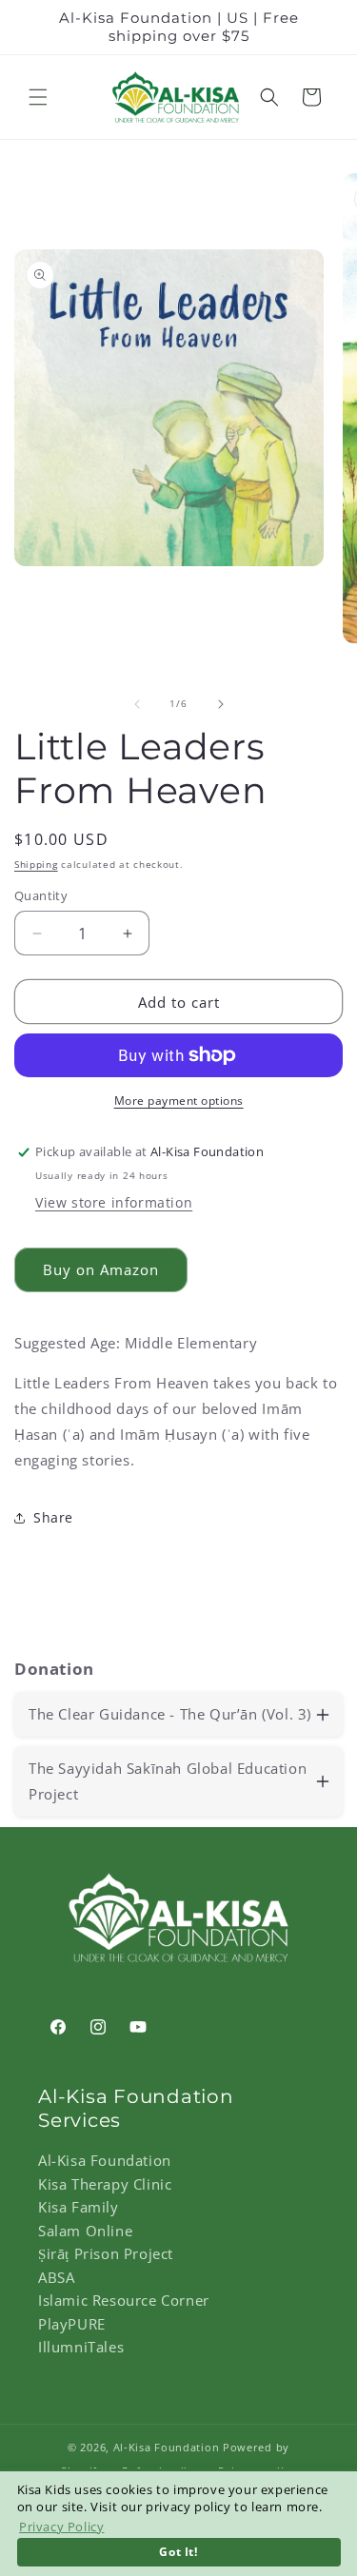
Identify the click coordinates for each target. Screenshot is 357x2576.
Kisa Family (79, 2207)
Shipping (36, 864)
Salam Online (85, 2231)
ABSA (56, 2277)
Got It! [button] (178, 2551)
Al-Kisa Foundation (105, 2160)
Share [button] (53, 1517)
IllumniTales (81, 2347)
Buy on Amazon (101, 1269)
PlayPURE (72, 2324)
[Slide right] (221, 704)
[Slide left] (137, 704)
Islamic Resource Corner (124, 2300)
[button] (38, 97)
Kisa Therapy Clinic (105, 2184)
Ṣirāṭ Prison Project (106, 2253)
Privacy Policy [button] (61, 2527)
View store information (114, 1202)
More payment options (179, 1101)
